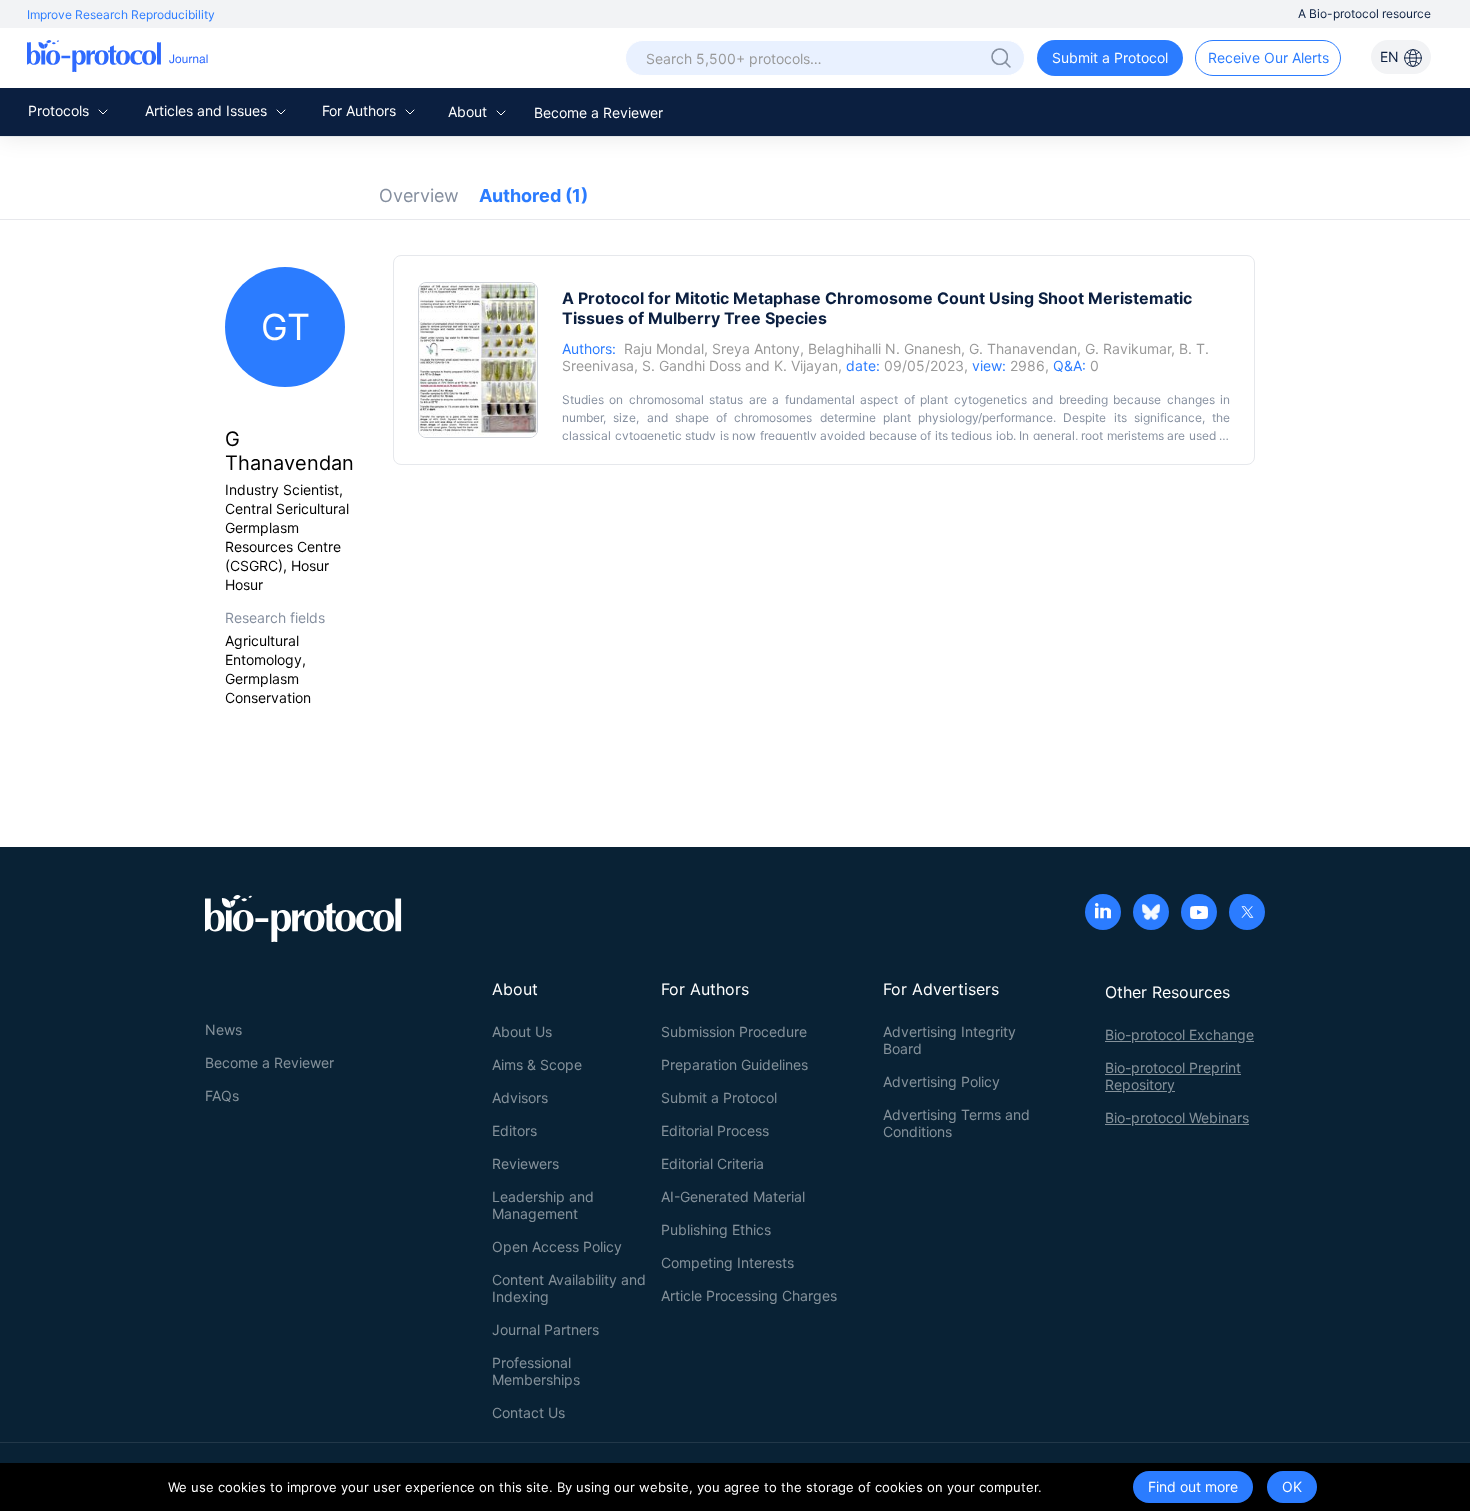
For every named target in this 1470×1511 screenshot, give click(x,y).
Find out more (1193, 1486)
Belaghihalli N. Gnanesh (884, 348)
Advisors (520, 1097)
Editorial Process (715, 1130)
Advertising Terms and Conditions (956, 1123)
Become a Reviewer (598, 112)
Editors (514, 1130)
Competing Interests (727, 1262)
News (223, 1029)
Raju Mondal (664, 348)
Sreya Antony (756, 348)
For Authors (361, 110)
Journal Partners (545, 1329)
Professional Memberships (536, 1371)
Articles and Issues (208, 110)
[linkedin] (1103, 914)
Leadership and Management (543, 1205)
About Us (522, 1031)
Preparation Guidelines (734, 1064)
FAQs (222, 1095)
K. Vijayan (806, 365)
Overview (419, 195)
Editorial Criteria (712, 1163)
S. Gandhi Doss (691, 365)
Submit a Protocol (1110, 57)
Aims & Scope (537, 1064)
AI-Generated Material (733, 1196)
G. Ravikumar (1128, 348)
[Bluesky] (1151, 914)
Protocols (60, 110)
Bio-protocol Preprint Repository (1173, 1076)
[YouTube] (1199, 914)
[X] (1247, 914)
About (469, 111)
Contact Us (528, 1412)
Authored (533, 195)
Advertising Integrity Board (949, 1040)
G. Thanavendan (1023, 348)
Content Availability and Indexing (569, 1288)
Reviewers (525, 1163)
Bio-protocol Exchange (1179, 1034)
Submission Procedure (734, 1031)
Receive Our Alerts (1268, 57)
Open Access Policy (557, 1246)
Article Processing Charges (749, 1295)
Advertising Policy (941, 1081)
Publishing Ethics (716, 1229)
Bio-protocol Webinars (1177, 1117)
